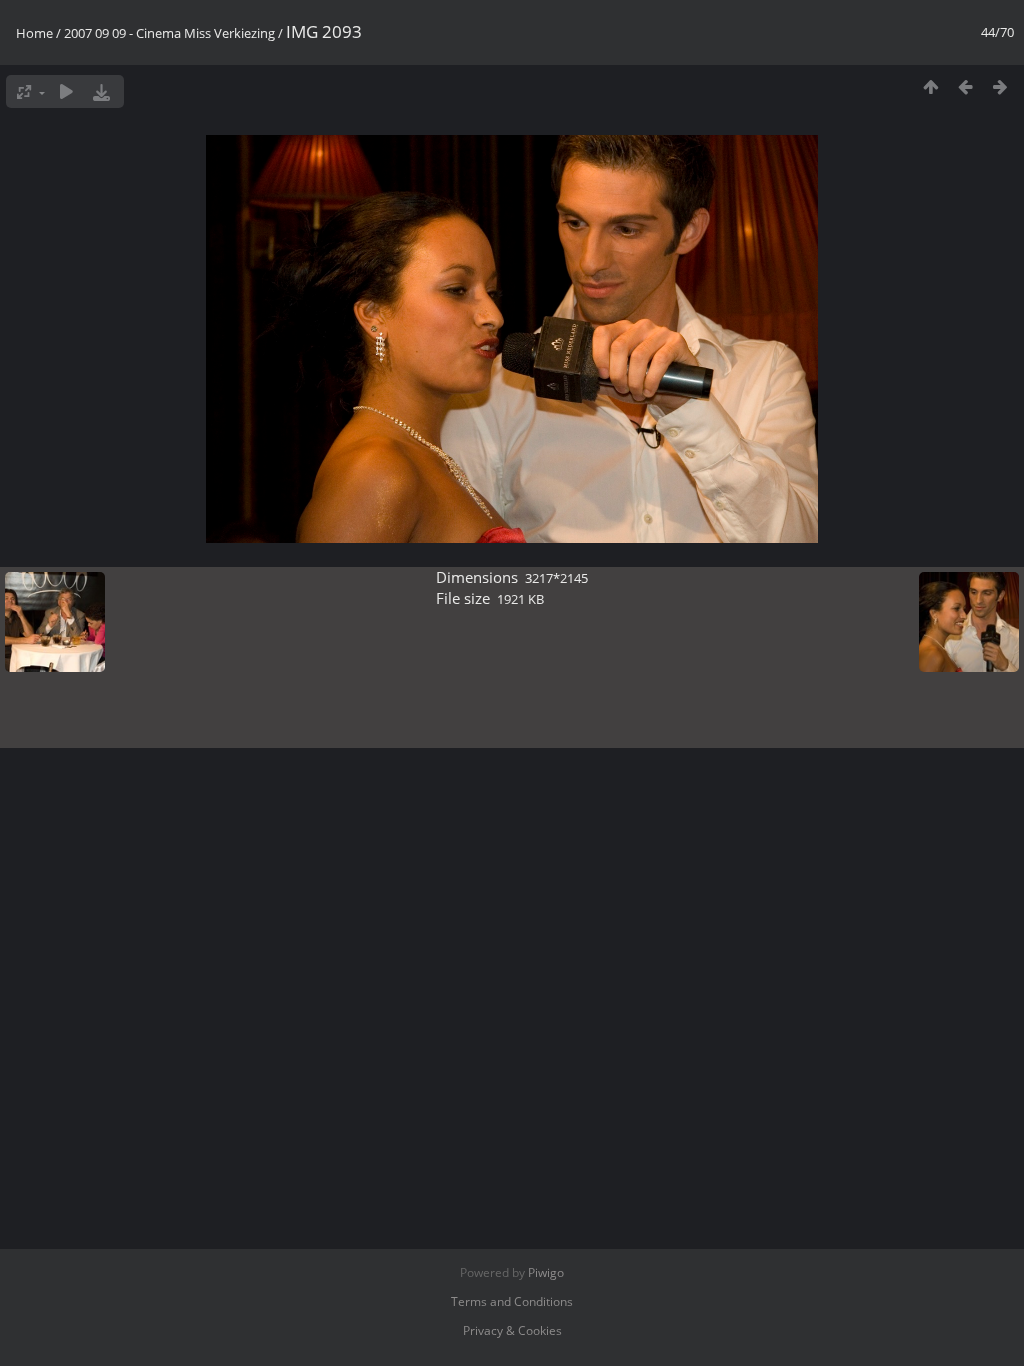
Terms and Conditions (512, 1301)
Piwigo (546, 1272)
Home (34, 33)
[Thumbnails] (930, 86)
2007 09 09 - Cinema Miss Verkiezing (169, 33)
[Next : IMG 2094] (1000, 86)
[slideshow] (66, 91)
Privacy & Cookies (512, 1330)
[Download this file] (101, 91)
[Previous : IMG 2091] (965, 86)
